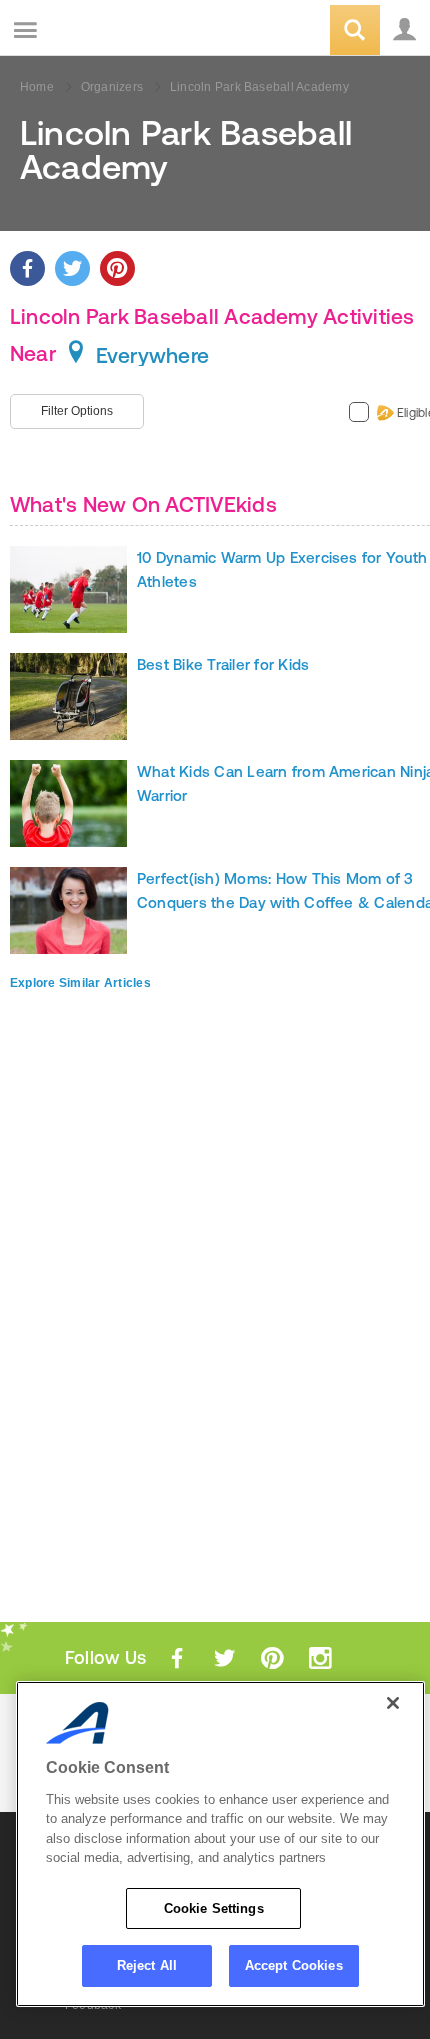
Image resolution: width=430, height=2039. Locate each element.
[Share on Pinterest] (117, 268)
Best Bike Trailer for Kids (223, 664)
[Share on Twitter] (72, 268)
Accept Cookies (294, 1965)
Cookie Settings (214, 1908)
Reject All (147, 1965)
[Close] (393, 1703)
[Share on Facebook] (27, 268)
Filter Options (77, 411)
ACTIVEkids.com (117, 31)
